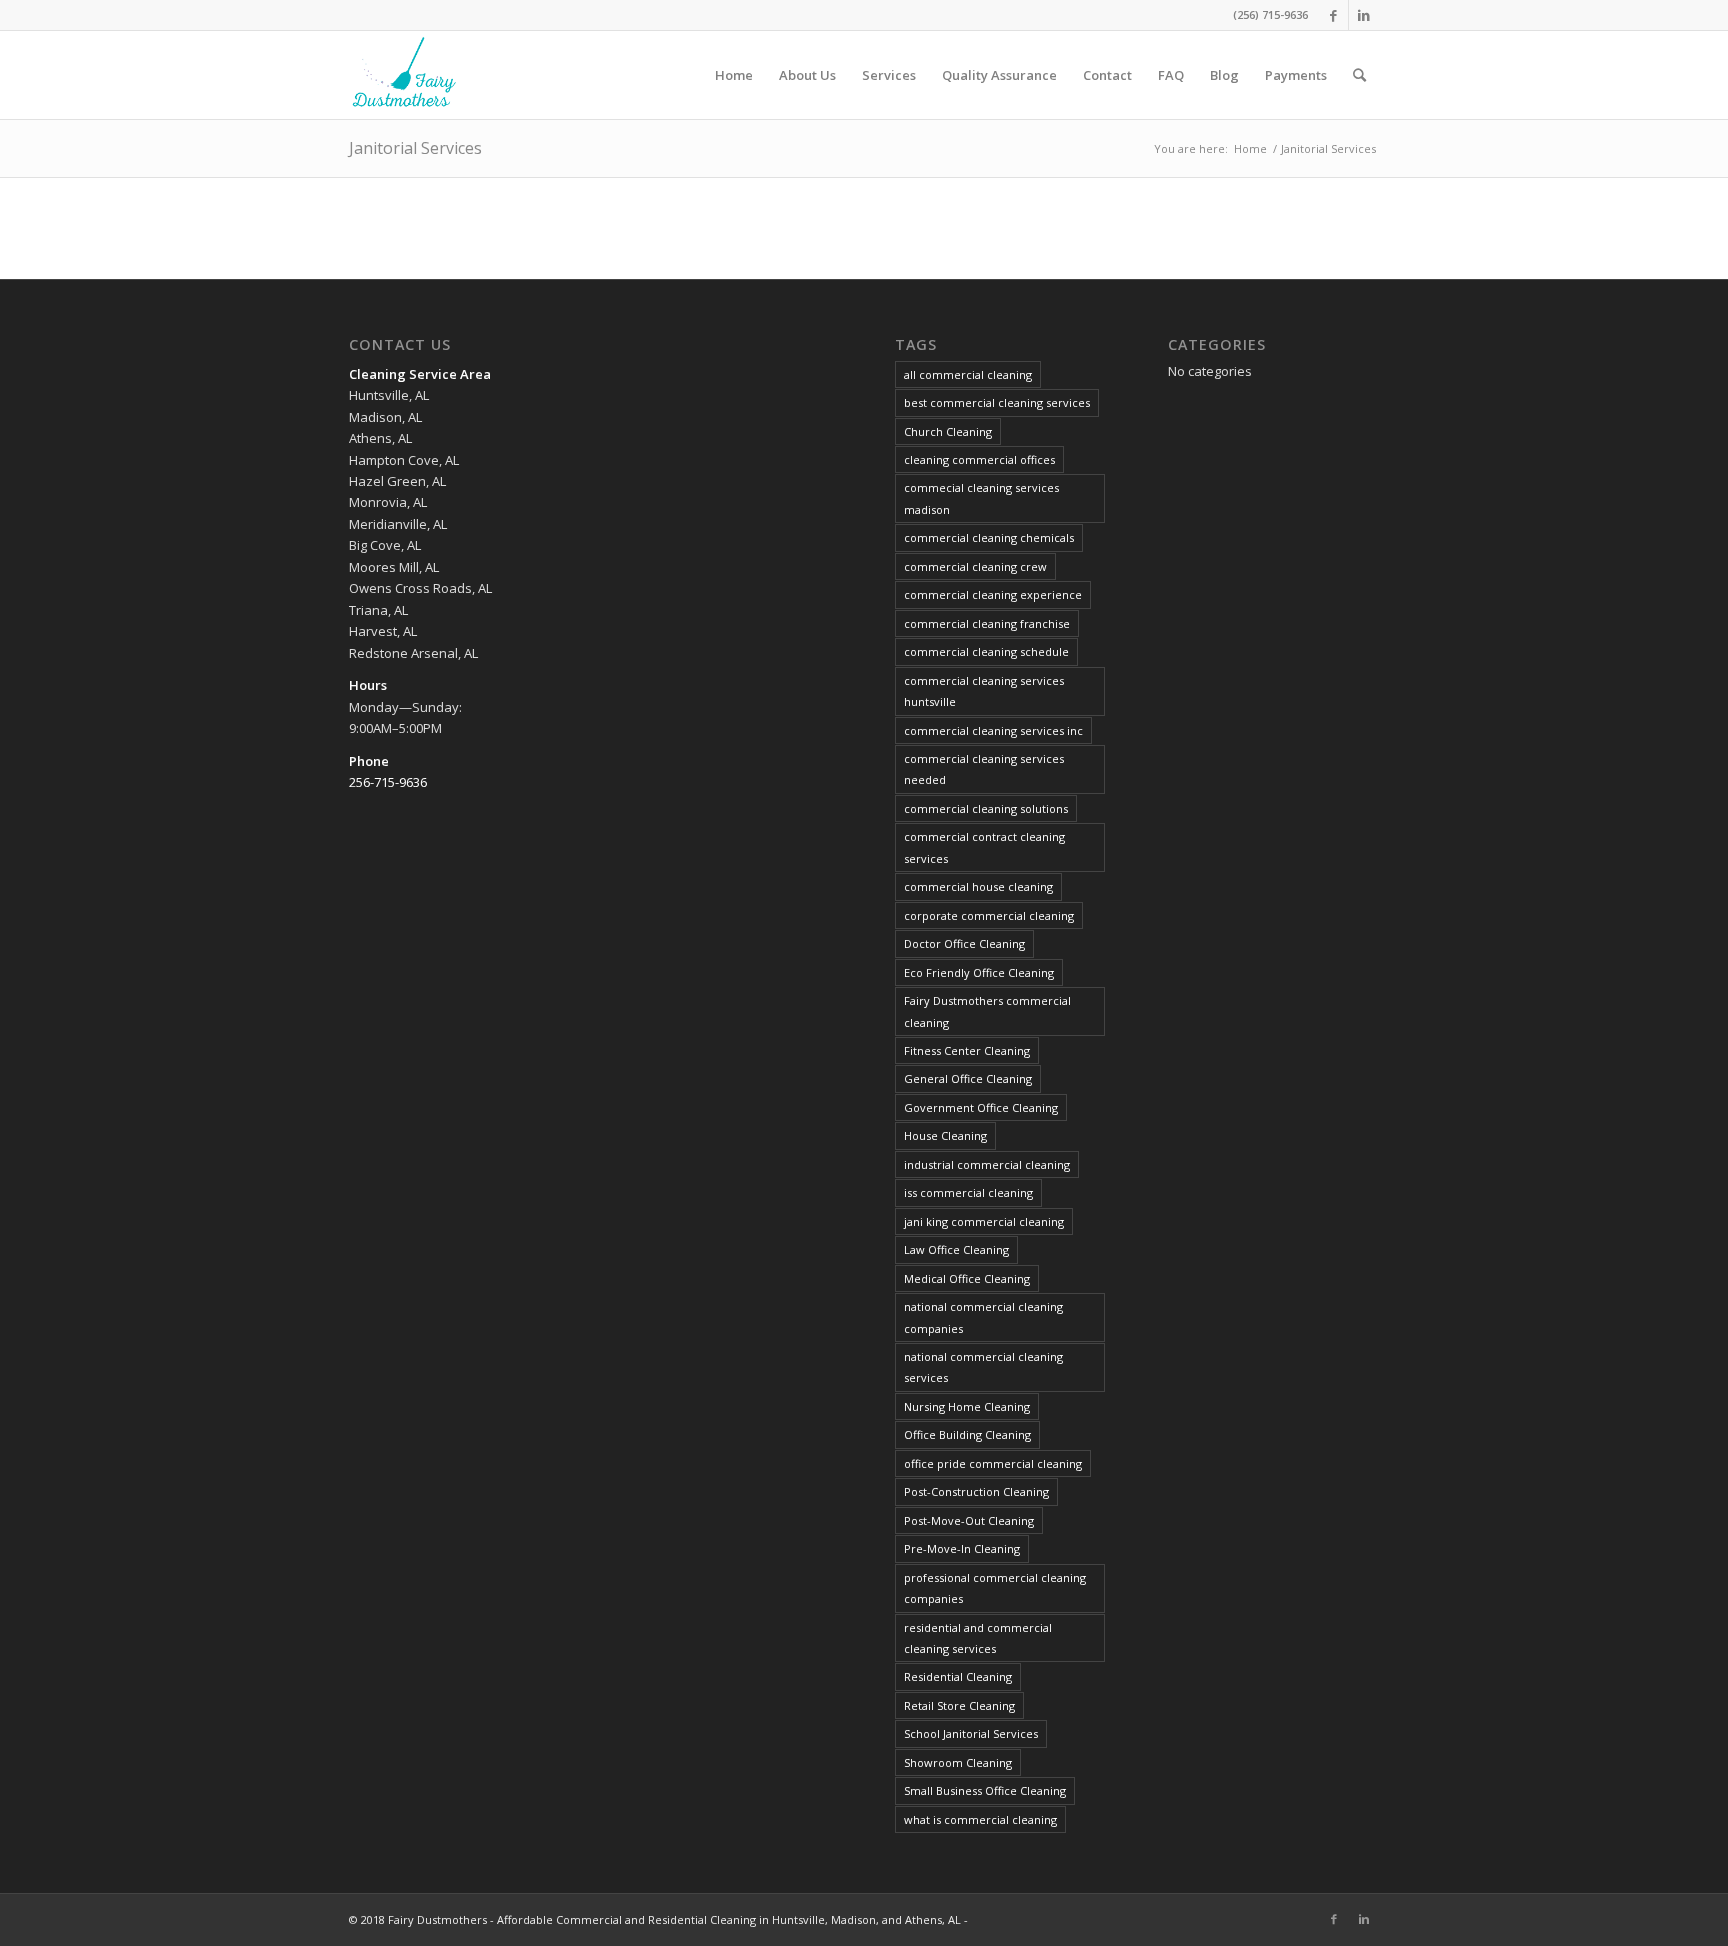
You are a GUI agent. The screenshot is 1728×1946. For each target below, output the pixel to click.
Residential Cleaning (958, 1676)
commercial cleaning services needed (984, 769)
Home (1250, 148)
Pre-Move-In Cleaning (962, 1548)
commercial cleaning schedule (986, 651)
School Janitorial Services (971, 1733)
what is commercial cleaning (980, 1819)
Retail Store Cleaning (959, 1705)
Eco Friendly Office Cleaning (979, 972)
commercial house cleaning (978, 886)
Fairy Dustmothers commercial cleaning (987, 1011)
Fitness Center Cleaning (967, 1050)
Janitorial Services (415, 148)
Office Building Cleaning (967, 1434)
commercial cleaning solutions (986, 808)
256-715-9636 (388, 782)
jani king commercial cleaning (984, 1221)
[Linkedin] (1364, 15)
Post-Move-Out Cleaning (969, 1520)
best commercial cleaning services (997, 402)
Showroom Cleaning (958, 1762)
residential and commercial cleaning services (978, 1638)
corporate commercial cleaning (989, 915)
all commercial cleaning (968, 374)
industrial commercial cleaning (987, 1164)
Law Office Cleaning (956, 1249)
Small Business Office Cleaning (985, 1790)
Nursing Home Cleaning (967, 1406)
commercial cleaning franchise (987, 623)
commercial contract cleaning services (984, 847)
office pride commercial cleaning (993, 1463)
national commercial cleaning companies (983, 1317)
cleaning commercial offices (979, 459)
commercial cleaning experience (993, 594)
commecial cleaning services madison (981, 498)
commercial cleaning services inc (993, 730)
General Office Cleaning (968, 1078)
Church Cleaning (948, 431)
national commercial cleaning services (983, 1367)
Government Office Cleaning (981, 1107)
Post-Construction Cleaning (976, 1491)
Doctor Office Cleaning (964, 943)
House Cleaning (945, 1135)
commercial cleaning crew (975, 566)
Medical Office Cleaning (967, 1278)
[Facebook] (1333, 15)
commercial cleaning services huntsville (984, 691)
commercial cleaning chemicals (989, 537)
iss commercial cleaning (968, 1192)
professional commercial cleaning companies (995, 1588)
